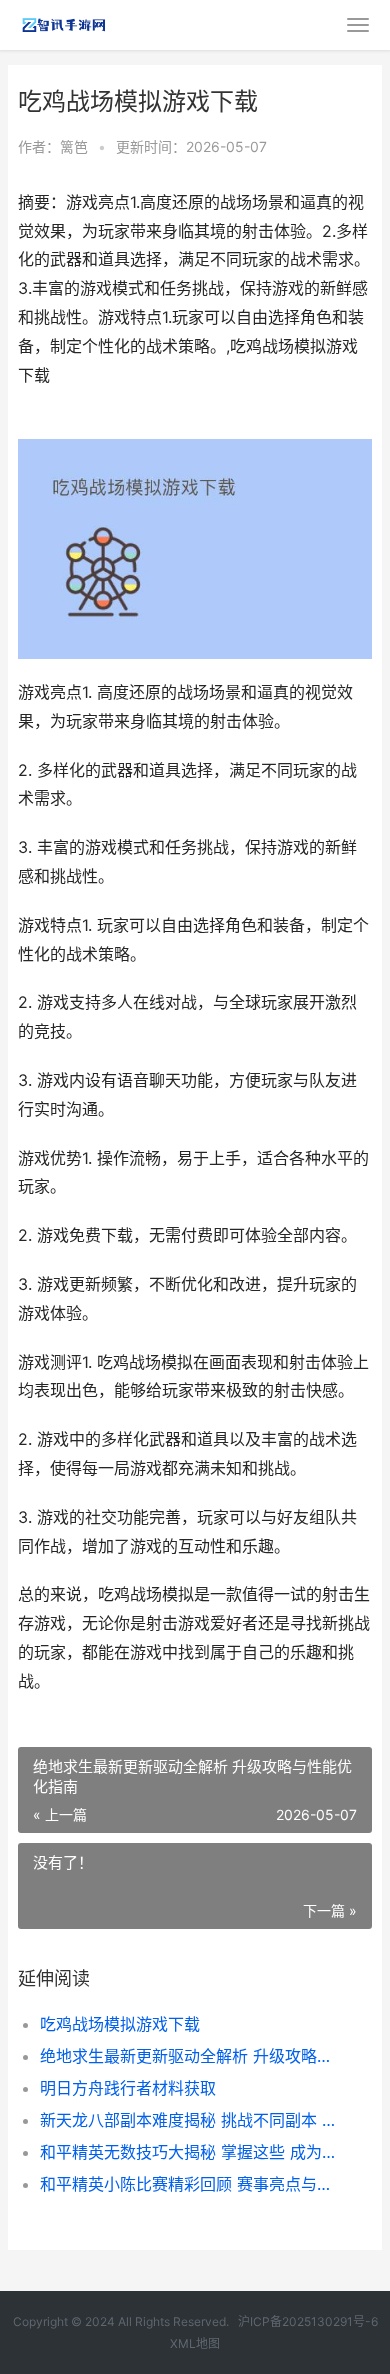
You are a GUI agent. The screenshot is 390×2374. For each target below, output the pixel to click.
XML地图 (195, 2343)
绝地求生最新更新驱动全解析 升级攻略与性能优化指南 (189, 2056)
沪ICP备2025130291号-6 (308, 2321)
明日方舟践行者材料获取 (128, 2088)
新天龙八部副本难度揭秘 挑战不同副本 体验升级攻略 (189, 2120)
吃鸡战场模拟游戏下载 (120, 2024)
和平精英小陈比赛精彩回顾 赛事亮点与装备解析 (189, 2184)
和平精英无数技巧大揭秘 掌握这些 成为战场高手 (189, 2152)
